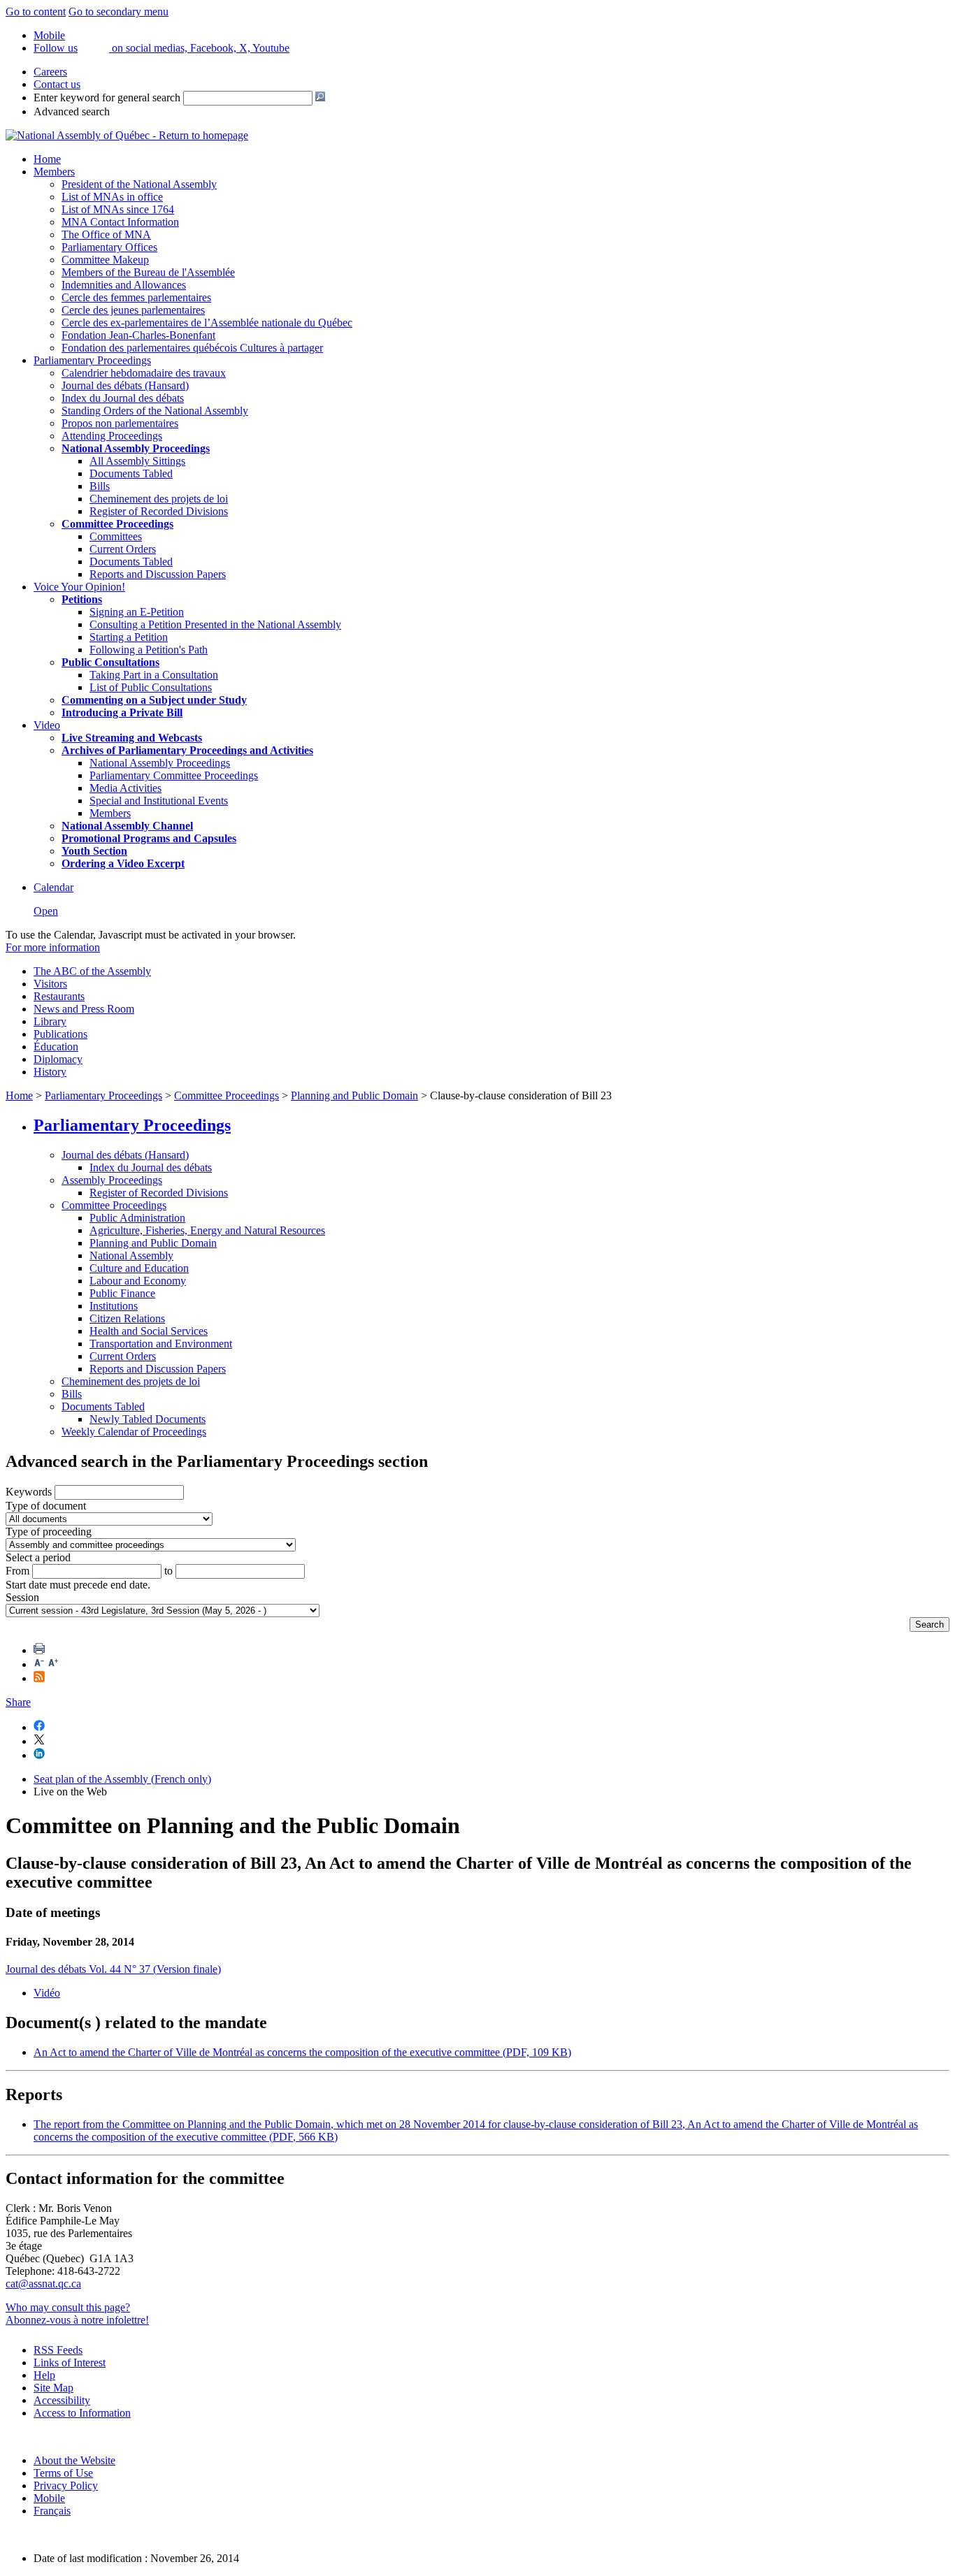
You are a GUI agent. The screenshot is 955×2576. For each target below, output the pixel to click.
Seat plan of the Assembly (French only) (122, 1779)
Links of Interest (70, 2362)
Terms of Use (63, 2473)
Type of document (46, 1506)
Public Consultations (110, 662)
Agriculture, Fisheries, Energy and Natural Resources (207, 1230)
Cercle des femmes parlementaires (136, 297)
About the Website (74, 2460)
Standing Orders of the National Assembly (155, 411)
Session (22, 1597)
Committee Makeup (105, 260)
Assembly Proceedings (112, 1180)
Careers (50, 72)
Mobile (49, 2498)
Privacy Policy (66, 2485)
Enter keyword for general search (107, 97)
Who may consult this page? (68, 2307)
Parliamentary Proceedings (92, 360)
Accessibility (62, 2400)
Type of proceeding (49, 1532)
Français (52, 2511)
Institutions (114, 1306)
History (50, 1072)
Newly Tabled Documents (148, 1419)
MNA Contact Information (120, 222)
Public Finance (122, 1293)
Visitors (50, 984)
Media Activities (125, 788)
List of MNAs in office (112, 197)
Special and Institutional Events (159, 801)
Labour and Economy (138, 1281)
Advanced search (72, 111)
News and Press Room (84, 1009)
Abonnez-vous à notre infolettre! (77, 2320)
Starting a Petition (129, 637)
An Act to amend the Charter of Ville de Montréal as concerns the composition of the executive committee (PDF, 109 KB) (302, 2052)
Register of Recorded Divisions (159, 511)
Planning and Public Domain (354, 1095)
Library (50, 1021)
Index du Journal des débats (123, 398)
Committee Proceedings (117, 524)
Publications (60, 1034)
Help (44, 2375)
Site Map (53, 2388)
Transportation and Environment (161, 1344)
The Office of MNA (106, 234)
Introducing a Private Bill (122, 712)
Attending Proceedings (112, 436)
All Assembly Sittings (137, 461)
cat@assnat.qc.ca (43, 2284)
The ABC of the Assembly (92, 971)
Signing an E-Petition (137, 612)
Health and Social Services (149, 1331)
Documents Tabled (131, 473)
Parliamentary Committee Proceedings (174, 775)
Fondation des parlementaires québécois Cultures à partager (192, 348)
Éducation (56, 1047)
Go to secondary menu (119, 12)
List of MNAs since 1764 (118, 209)
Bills (100, 486)
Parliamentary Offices (109, 247)
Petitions (82, 599)
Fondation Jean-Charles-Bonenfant (138, 335)
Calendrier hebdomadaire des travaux (144, 373)
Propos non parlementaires (120, 423)
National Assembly (131, 1256)
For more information (53, 947)
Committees (116, 536)
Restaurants (59, 996)
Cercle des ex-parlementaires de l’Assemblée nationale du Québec (207, 323)
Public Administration (137, 1218)
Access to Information (82, 2413)
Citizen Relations (127, 1318)
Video (47, 725)
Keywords (29, 1492)
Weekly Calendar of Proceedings (134, 1432)
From (17, 1571)
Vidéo (47, 1993)
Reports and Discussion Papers (158, 574)
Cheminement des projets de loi (159, 499)
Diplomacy (58, 1059)
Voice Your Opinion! (79, 587)
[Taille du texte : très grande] (53, 1664)
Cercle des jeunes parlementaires (133, 310)
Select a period (38, 1557)
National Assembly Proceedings (160, 763)
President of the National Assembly (139, 184)
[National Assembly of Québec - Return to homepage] (127, 135)
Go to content (36, 12)
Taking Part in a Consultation (154, 675)
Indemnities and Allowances (124, 285)
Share (18, 1702)
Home (47, 159)
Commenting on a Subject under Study (154, 700)
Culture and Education (139, 1268)
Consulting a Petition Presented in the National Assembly (215, 624)
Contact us (57, 84)
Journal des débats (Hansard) (125, 385)
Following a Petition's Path (149, 650)
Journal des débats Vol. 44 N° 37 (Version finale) (113, 1969)
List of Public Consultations (151, 687)
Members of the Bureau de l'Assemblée (148, 272)
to (168, 1571)
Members (54, 172)
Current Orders (123, 549)
